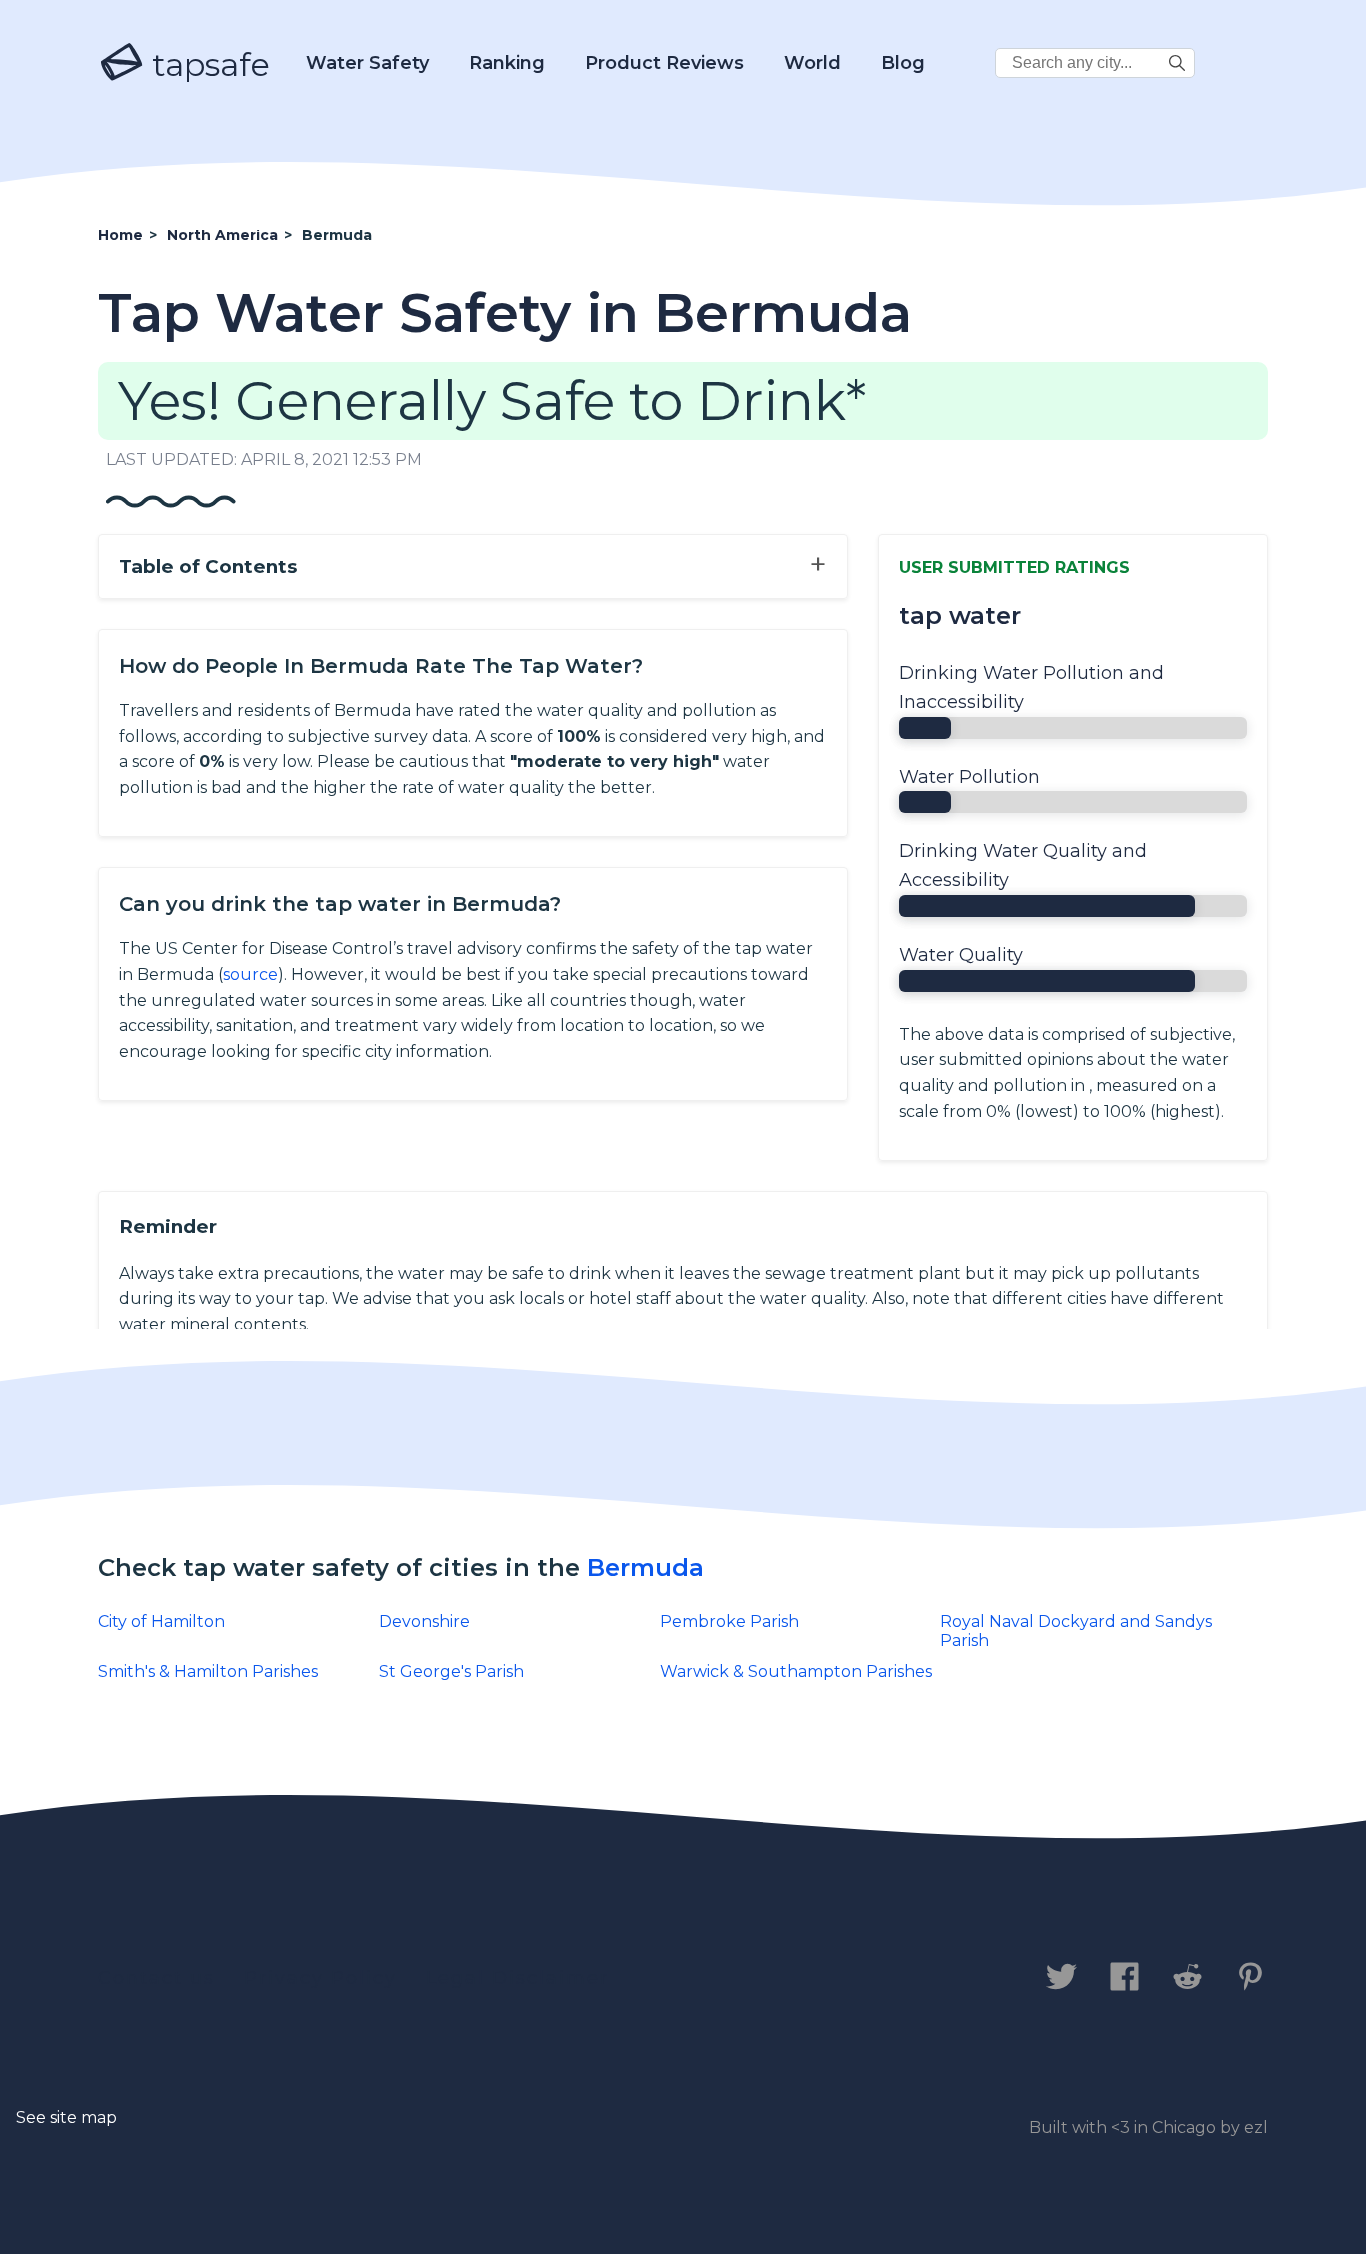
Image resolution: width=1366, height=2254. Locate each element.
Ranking (507, 63)
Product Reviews (664, 63)
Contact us (156, 1978)
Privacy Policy (320, 1978)
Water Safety (367, 63)
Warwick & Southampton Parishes (796, 1671)
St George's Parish (451, 1671)
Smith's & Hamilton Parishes (208, 1671)
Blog (903, 63)
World (812, 63)
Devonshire (424, 1621)
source (250, 974)
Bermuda (645, 1567)
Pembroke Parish (729, 1621)
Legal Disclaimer (517, 1978)
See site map (66, 2117)
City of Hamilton (161, 1621)
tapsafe (207, 64)
